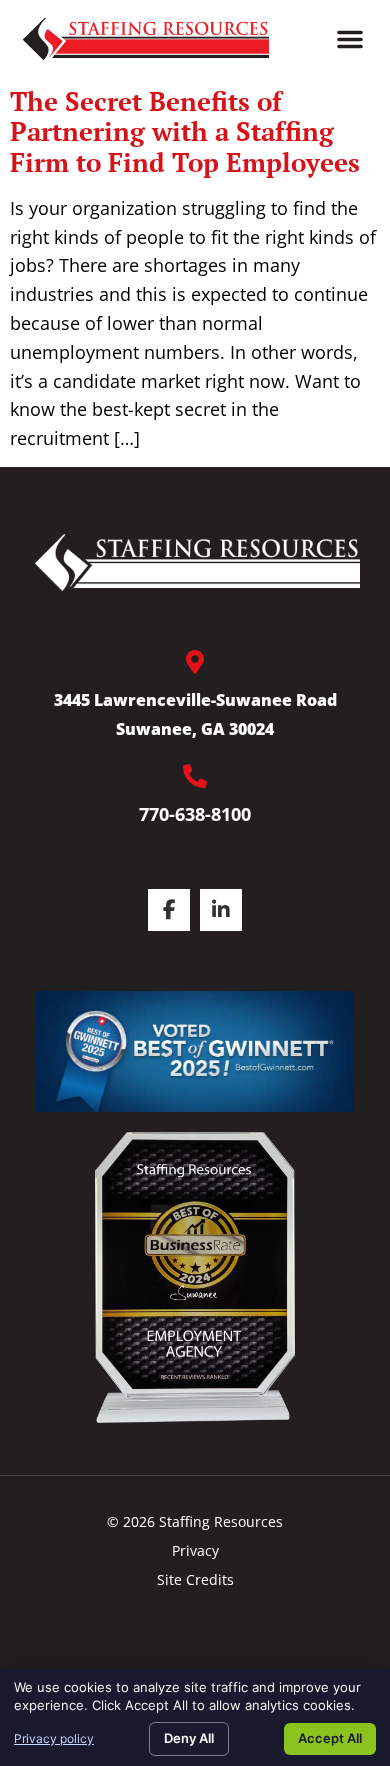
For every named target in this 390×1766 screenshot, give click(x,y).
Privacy (195, 1550)
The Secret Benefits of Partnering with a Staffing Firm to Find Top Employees (185, 131)
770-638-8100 (195, 814)
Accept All (330, 1738)
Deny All (189, 1738)
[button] (350, 39)
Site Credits (195, 1579)
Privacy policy (54, 1738)
